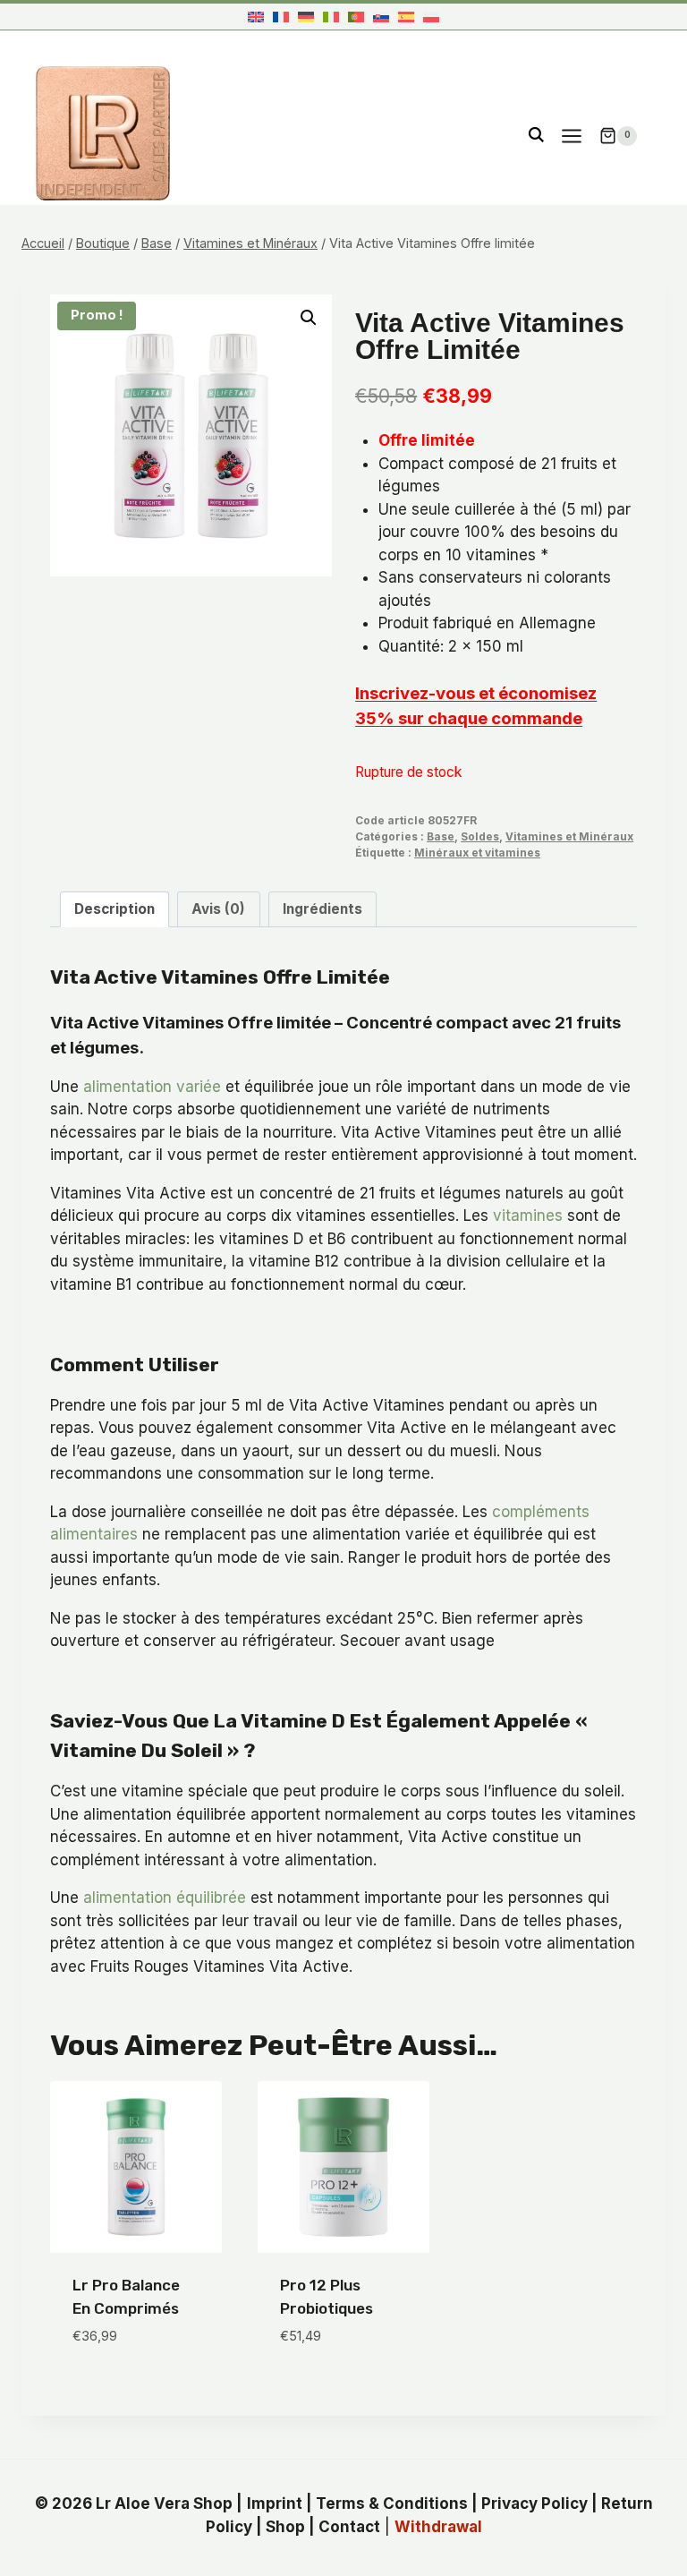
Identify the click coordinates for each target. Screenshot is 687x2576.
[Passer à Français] (281, 17)
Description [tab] (114, 909)
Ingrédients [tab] (322, 909)
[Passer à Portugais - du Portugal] (356, 17)
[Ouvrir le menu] (571, 136)
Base (441, 836)
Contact (349, 2527)
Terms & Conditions (392, 2503)
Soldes (480, 836)
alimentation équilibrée (165, 1898)
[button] (309, 318)
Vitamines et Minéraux (569, 836)
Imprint (275, 2503)
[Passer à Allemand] (306, 17)
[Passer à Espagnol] (406, 17)
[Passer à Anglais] (256, 17)
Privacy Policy (534, 2503)
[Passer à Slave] (381, 17)
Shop (285, 2527)
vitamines (528, 1215)
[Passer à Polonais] (431, 17)
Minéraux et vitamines (477, 853)
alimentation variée (152, 1087)
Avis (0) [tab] (218, 909)
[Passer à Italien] (331, 17)
